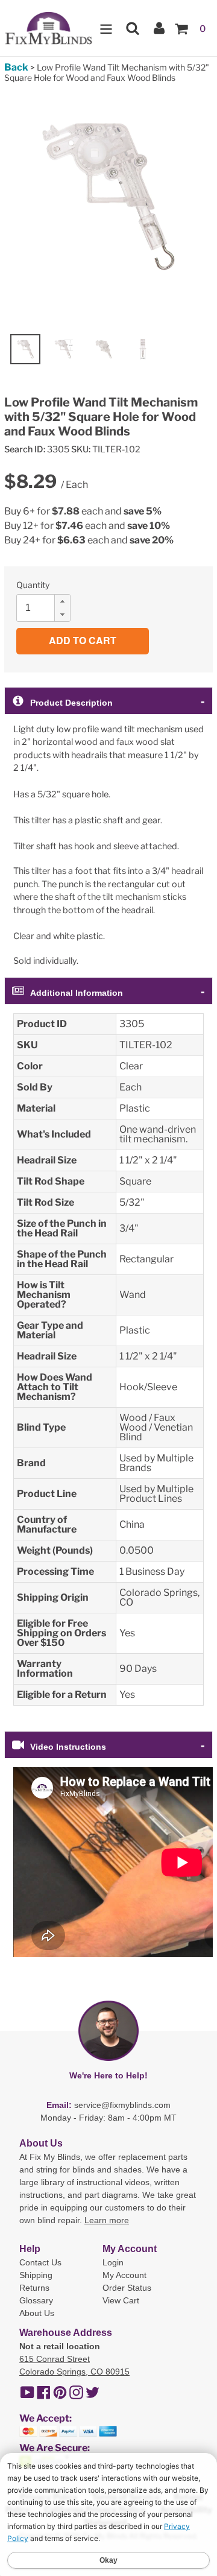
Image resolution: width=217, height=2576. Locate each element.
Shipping (36, 2275)
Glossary (36, 2300)
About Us (37, 2313)
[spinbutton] (47, 608)
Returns (34, 2288)
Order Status (127, 2288)
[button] (62, 601)
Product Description (71, 703)
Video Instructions (68, 1747)
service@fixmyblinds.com (122, 2105)
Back (16, 67)
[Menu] (106, 28)
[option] (25, 349)
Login (113, 2262)
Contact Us (40, 2262)
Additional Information (77, 993)
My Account (124, 2275)
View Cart (121, 2300)
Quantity (33, 585)
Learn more (107, 2220)
